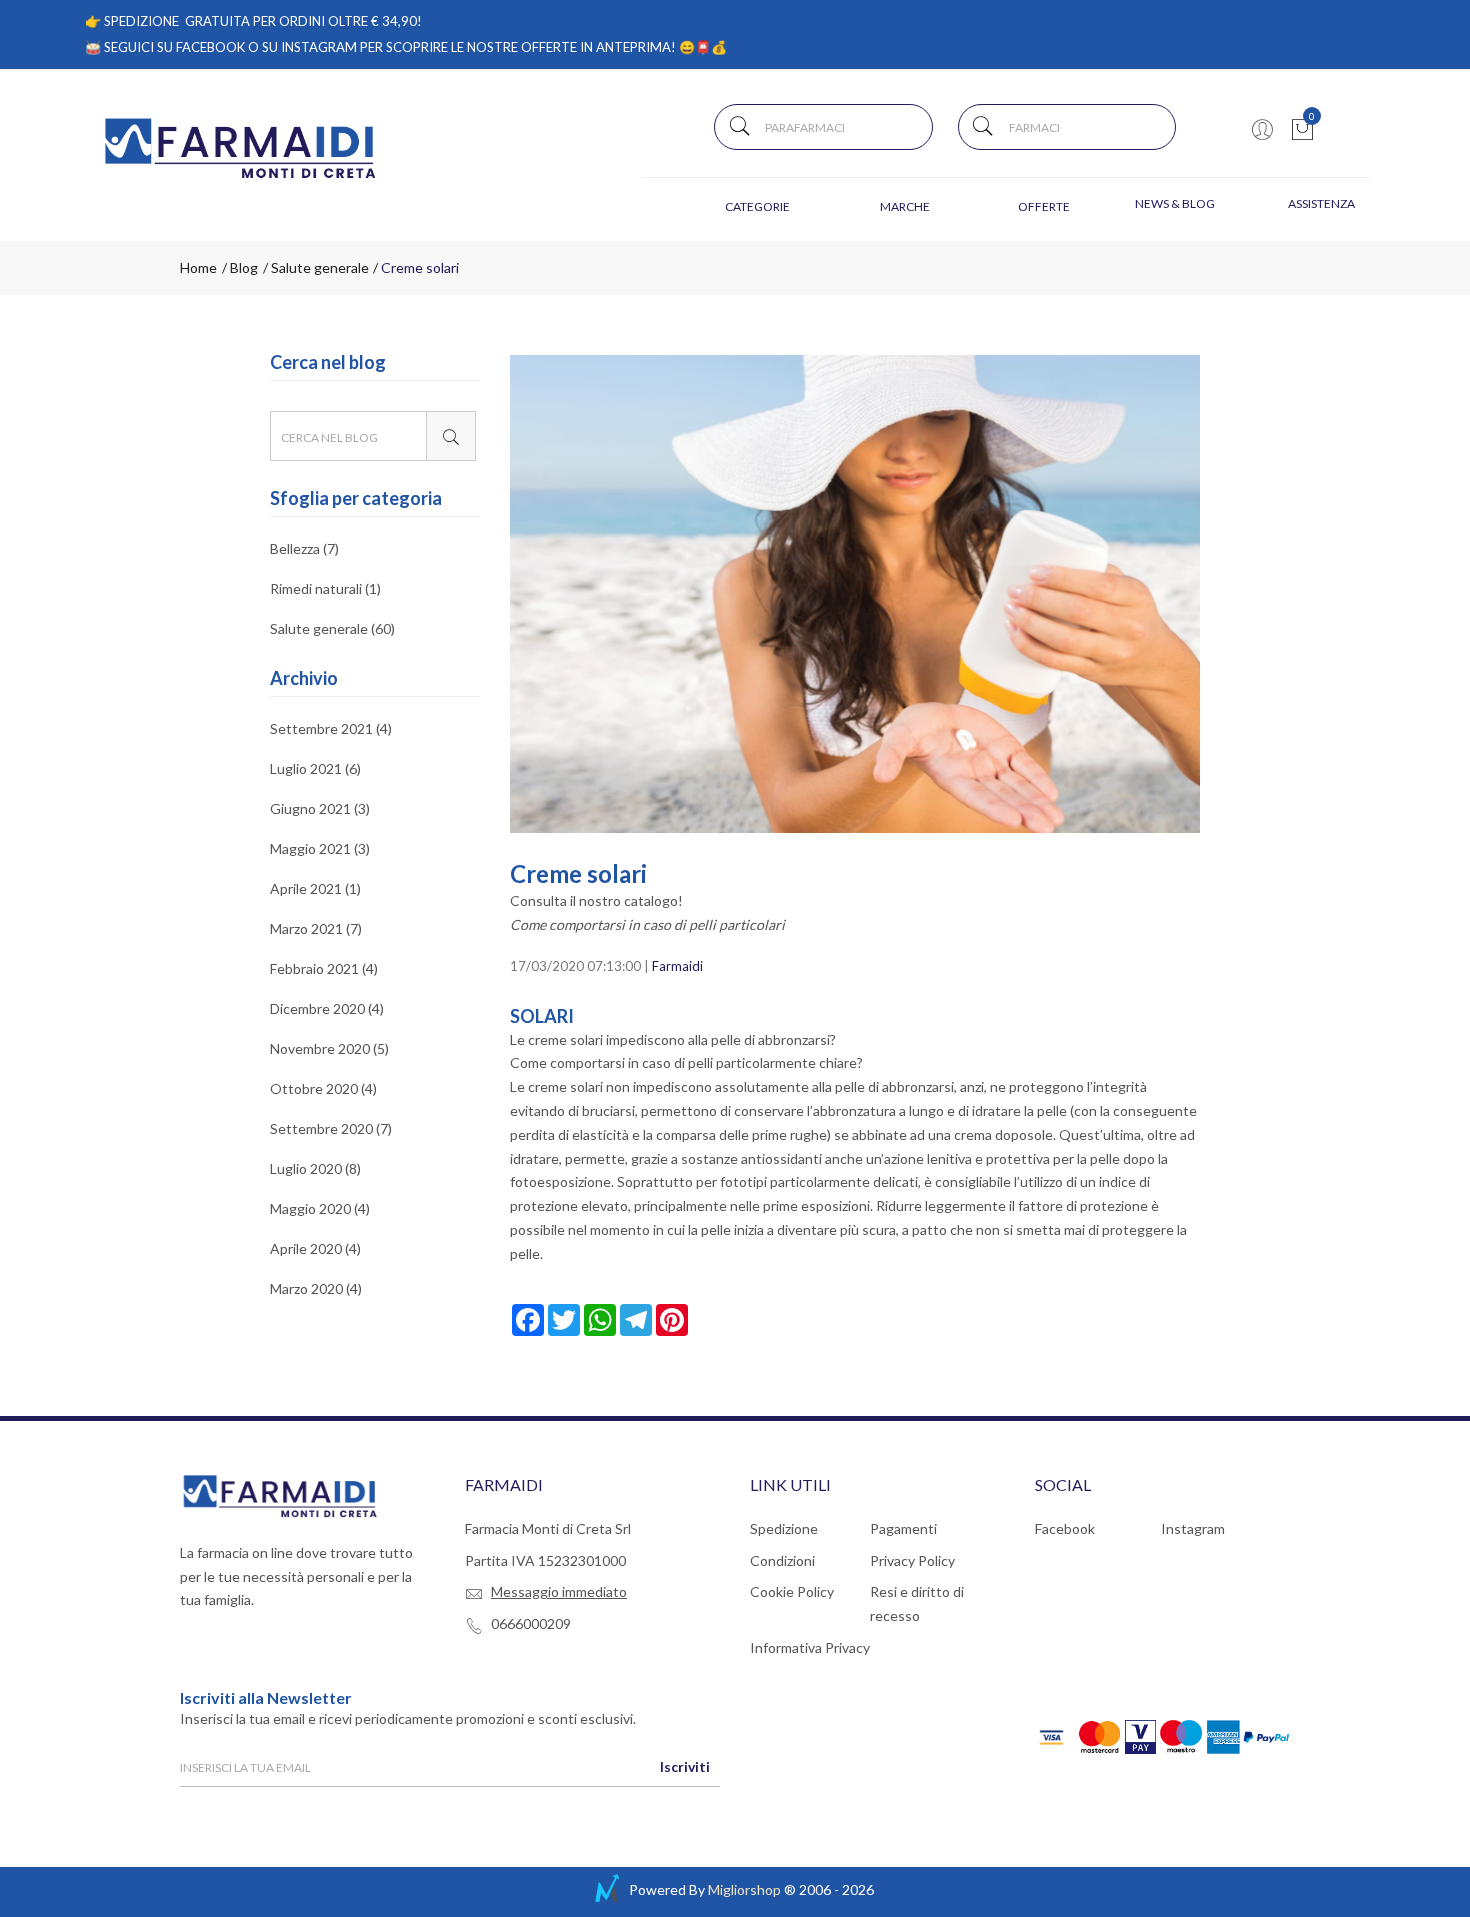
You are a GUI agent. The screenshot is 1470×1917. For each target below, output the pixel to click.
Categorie (757, 206)
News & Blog (1175, 203)
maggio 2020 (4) (320, 1208)
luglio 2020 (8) (315, 1168)
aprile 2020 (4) (315, 1248)
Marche (905, 206)
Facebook (1065, 1528)
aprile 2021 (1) (315, 888)
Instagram (1193, 1528)
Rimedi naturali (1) (325, 588)
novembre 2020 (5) (329, 1048)
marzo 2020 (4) (316, 1288)
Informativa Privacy (810, 1647)
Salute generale (318, 267)
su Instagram (309, 47)
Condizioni (782, 1560)
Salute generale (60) (332, 628)
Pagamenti (903, 1528)
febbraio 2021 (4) (324, 968)
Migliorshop (744, 1889)
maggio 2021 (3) (320, 848)
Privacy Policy (912, 1560)
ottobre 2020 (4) (323, 1088)
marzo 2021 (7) (316, 928)
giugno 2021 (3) (320, 808)
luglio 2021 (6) (315, 768)
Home (198, 267)
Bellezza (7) (304, 549)
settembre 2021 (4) (331, 729)
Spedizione (784, 1528)
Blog (242, 267)
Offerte (1044, 206)
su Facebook (201, 47)
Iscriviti (685, 1766)
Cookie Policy (792, 1591)
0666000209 (531, 1623)
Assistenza (1321, 203)
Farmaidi (677, 966)
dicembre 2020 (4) (327, 1008)
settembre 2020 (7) (331, 1128)
